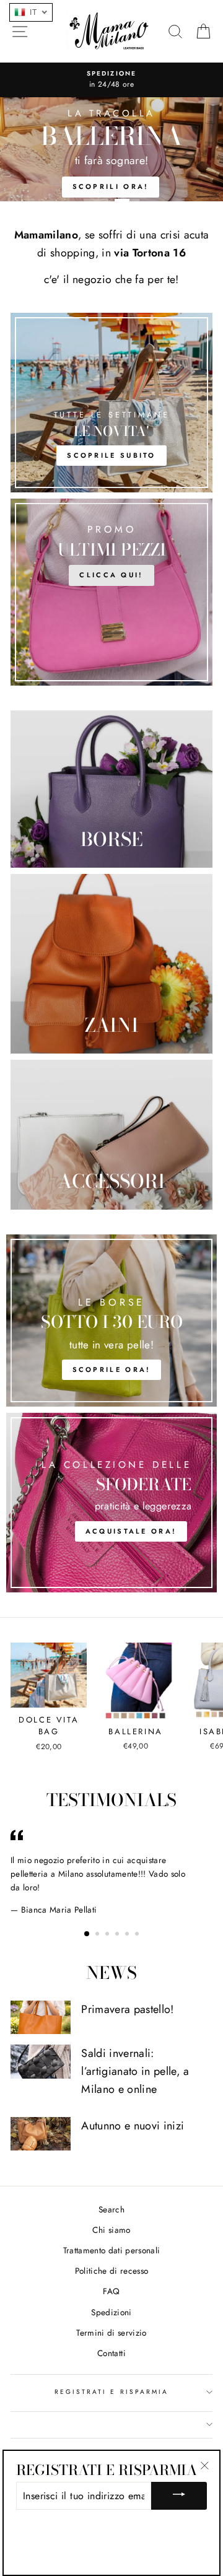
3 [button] (108, 1935)
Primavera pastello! (127, 2009)
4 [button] (118, 1935)
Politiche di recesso (112, 2271)
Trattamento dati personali (112, 2250)
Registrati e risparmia (111, 2392)
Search (111, 2209)
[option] (111, 80)
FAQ (111, 2291)
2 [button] (127, 200)
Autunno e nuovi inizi (133, 2126)
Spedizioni (111, 2312)
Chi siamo (111, 2230)
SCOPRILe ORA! (112, 1369)
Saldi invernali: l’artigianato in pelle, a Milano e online (135, 2071)
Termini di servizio (111, 2333)
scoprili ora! (111, 186)
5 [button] (128, 1935)
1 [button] (96, 200)
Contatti (111, 2353)
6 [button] (138, 1935)
